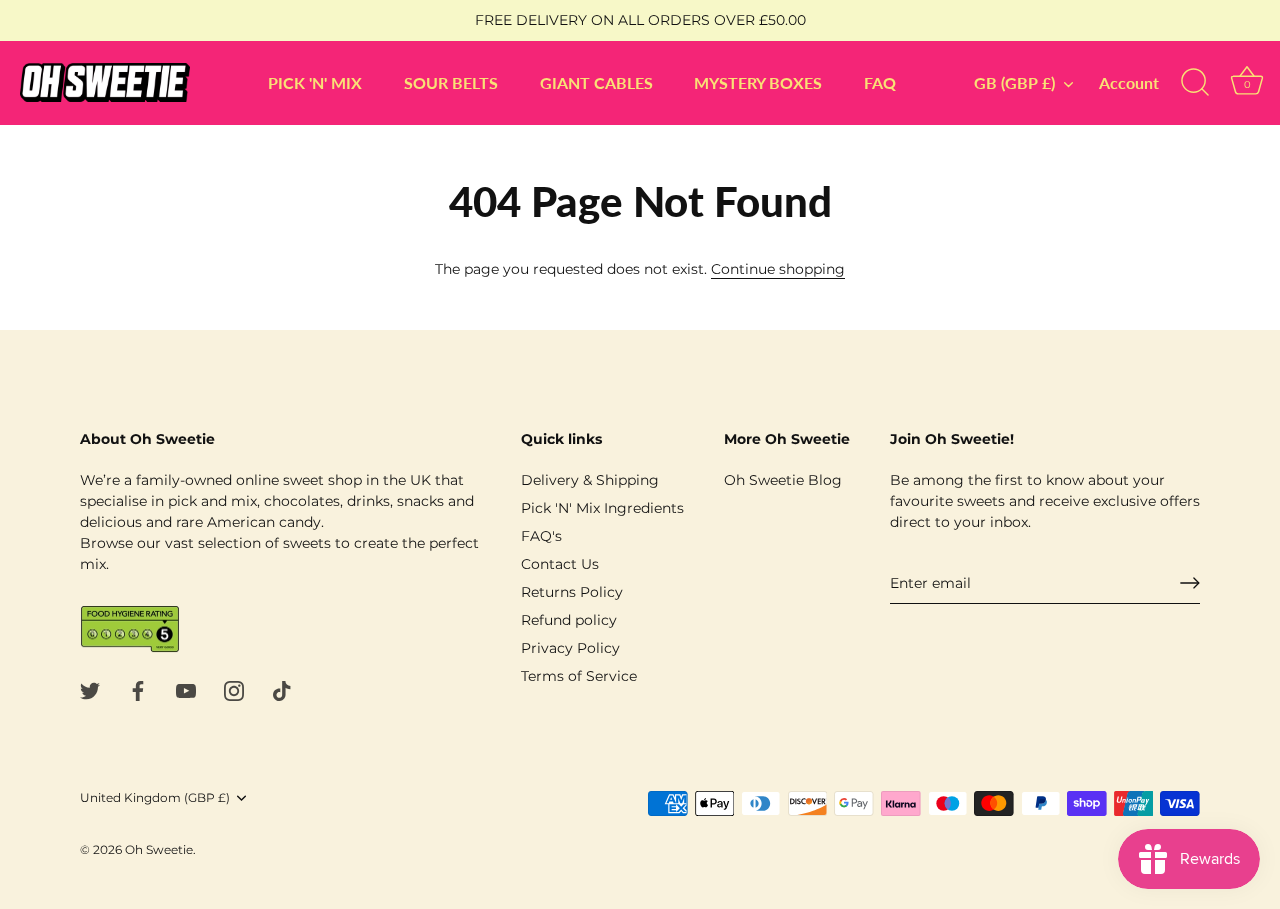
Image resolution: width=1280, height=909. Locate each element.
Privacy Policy (570, 648)
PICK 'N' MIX (315, 82)
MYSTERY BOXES (758, 82)
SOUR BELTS (451, 82)
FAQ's (541, 536)
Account (1129, 82)
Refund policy (569, 620)
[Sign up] (1190, 583)
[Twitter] (90, 689)
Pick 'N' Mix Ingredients (602, 508)
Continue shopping (778, 269)
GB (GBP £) (1014, 82)
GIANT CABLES (596, 82)
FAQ (880, 82)
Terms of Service (579, 676)
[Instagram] (234, 689)
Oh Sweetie (159, 849)
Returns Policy (572, 592)
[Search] (1195, 83)
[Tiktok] (282, 689)
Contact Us (560, 564)
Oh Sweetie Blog (783, 480)
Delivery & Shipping (590, 480)
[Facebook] (138, 689)
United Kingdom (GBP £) (155, 798)
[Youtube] (186, 689)
